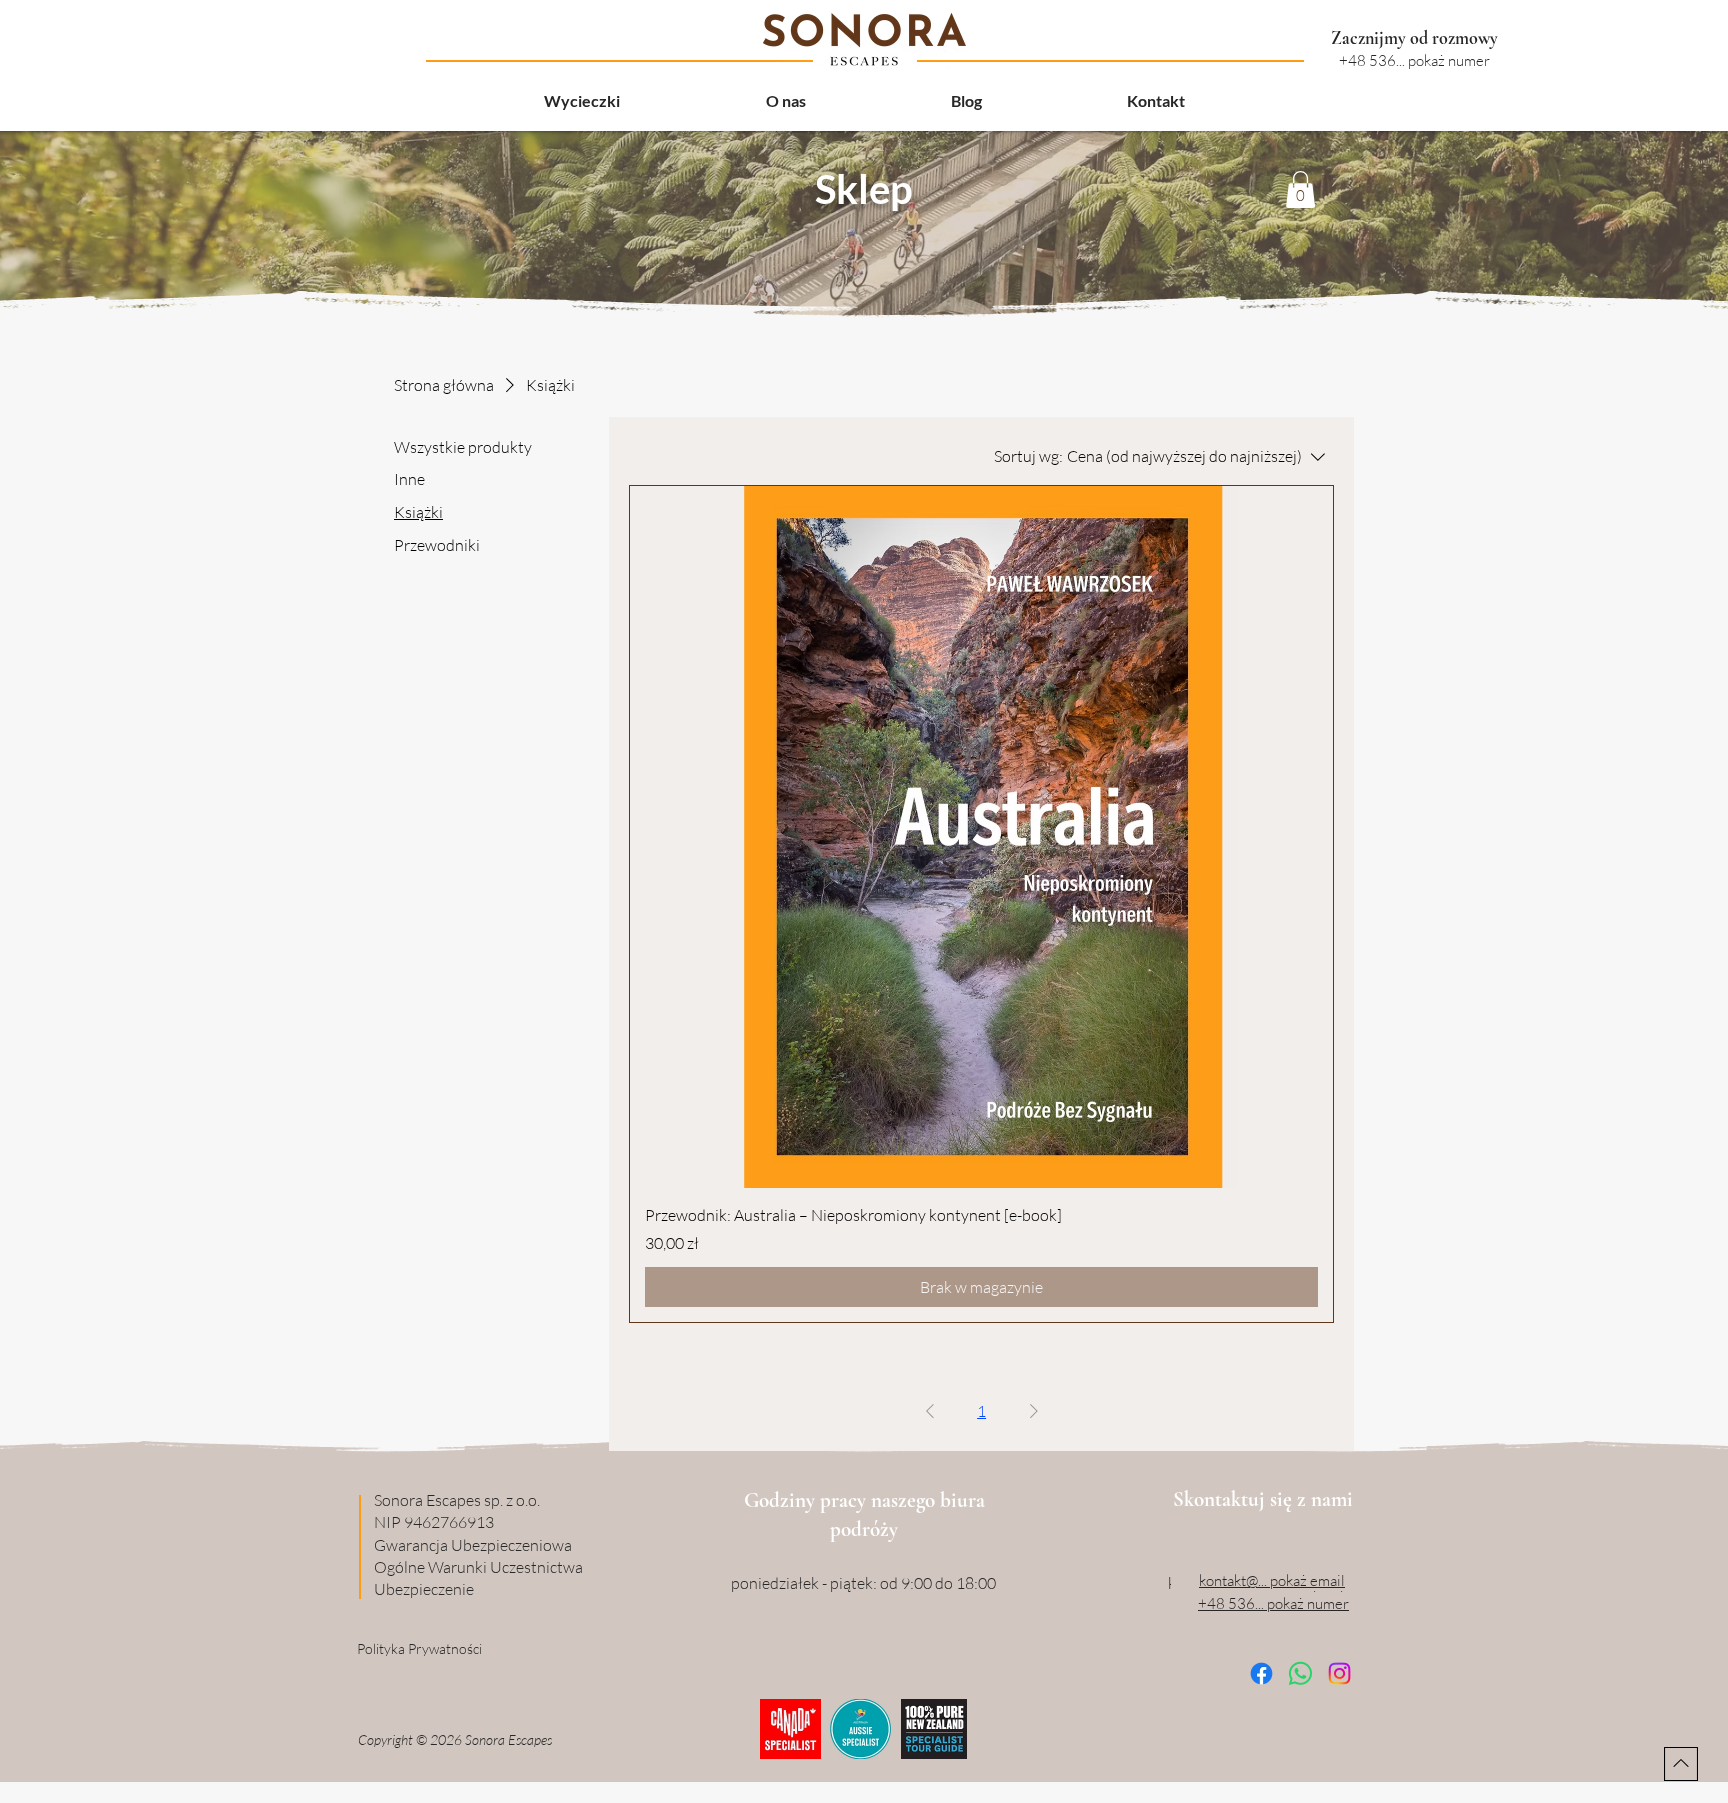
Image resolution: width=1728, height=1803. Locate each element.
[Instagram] (1339, 1673)
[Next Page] (1034, 1411)
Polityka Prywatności (419, 1648)
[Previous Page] (930, 1411)
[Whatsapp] (1300, 1673)
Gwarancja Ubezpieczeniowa (473, 1545)
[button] (1300, 189)
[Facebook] (1261, 1673)
